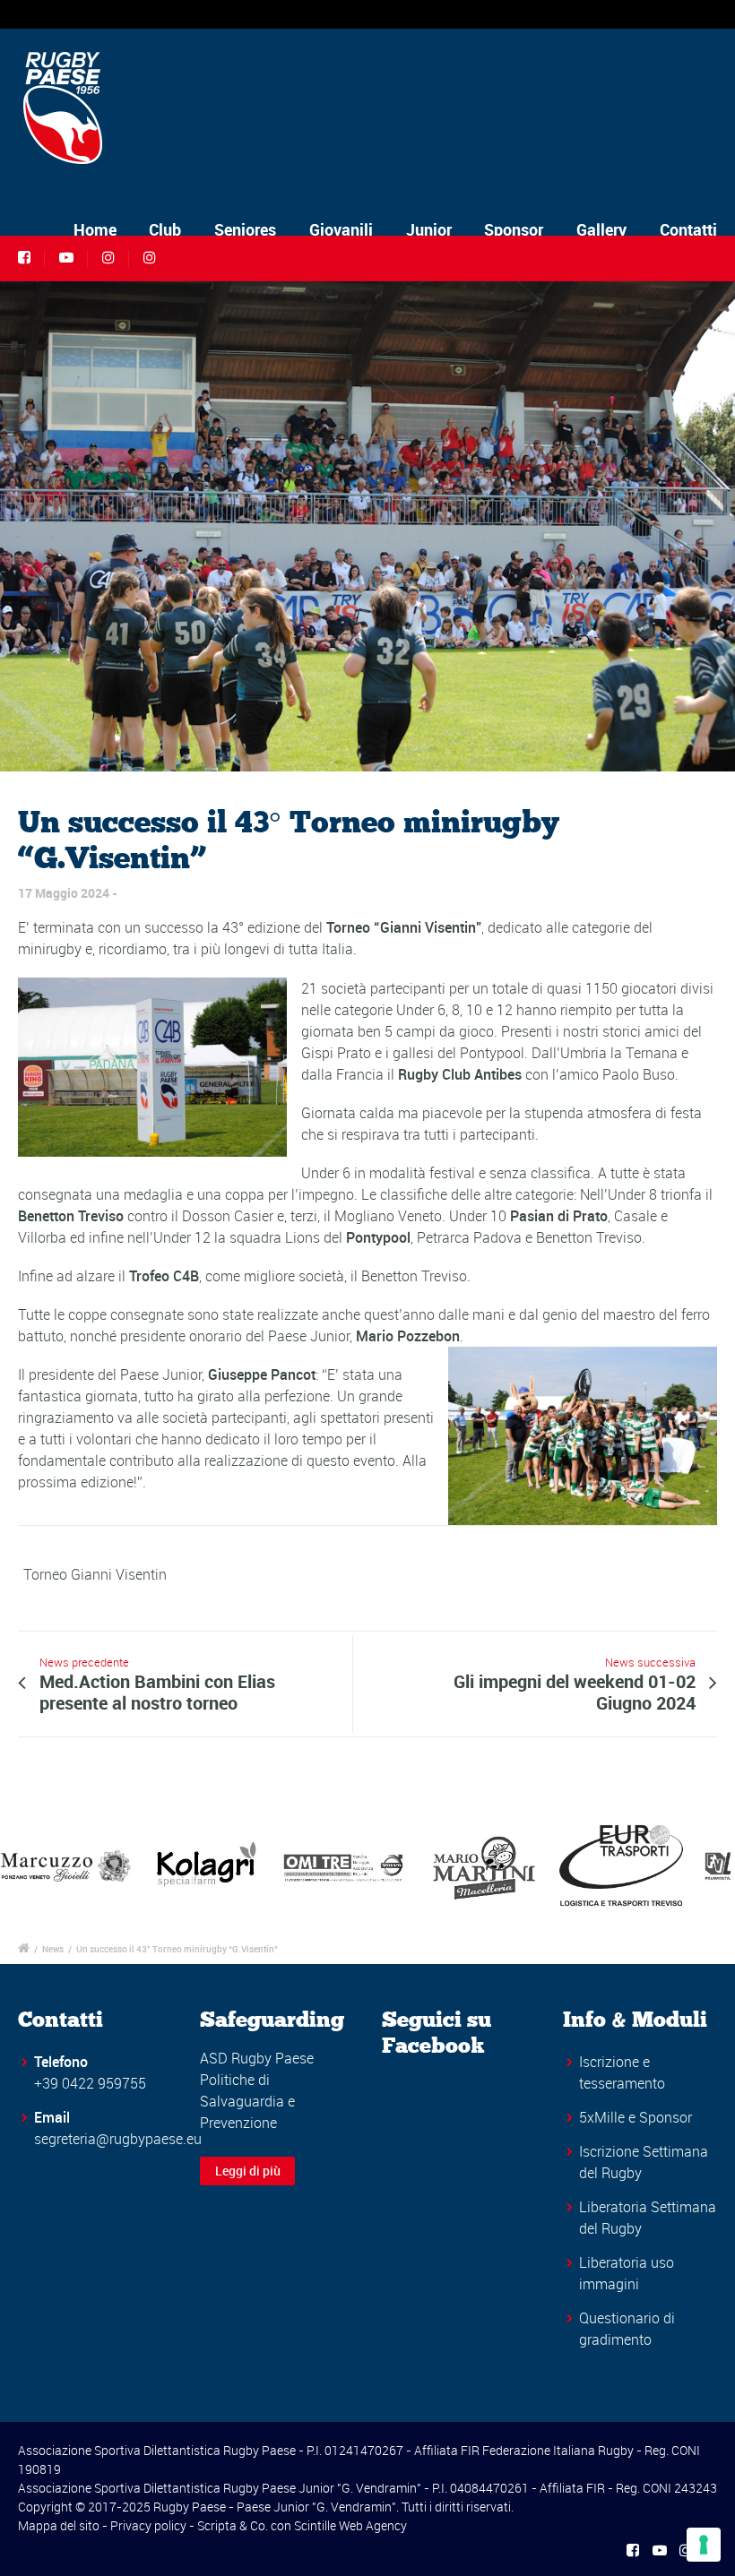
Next (712, 1865)
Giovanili (341, 229)
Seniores (245, 229)
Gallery (601, 229)
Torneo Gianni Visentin (95, 1574)
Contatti (688, 229)
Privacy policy (148, 2525)
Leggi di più (248, 2171)
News (53, 1949)
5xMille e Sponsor (636, 2117)
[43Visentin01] (367, 526)
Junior (429, 229)
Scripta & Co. (233, 2525)
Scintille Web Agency (350, 2525)
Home (95, 229)
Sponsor (514, 229)
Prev (23, 1865)
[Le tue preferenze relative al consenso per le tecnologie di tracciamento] (704, 2545)
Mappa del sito (59, 2525)
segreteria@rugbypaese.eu (118, 2139)
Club (165, 229)
